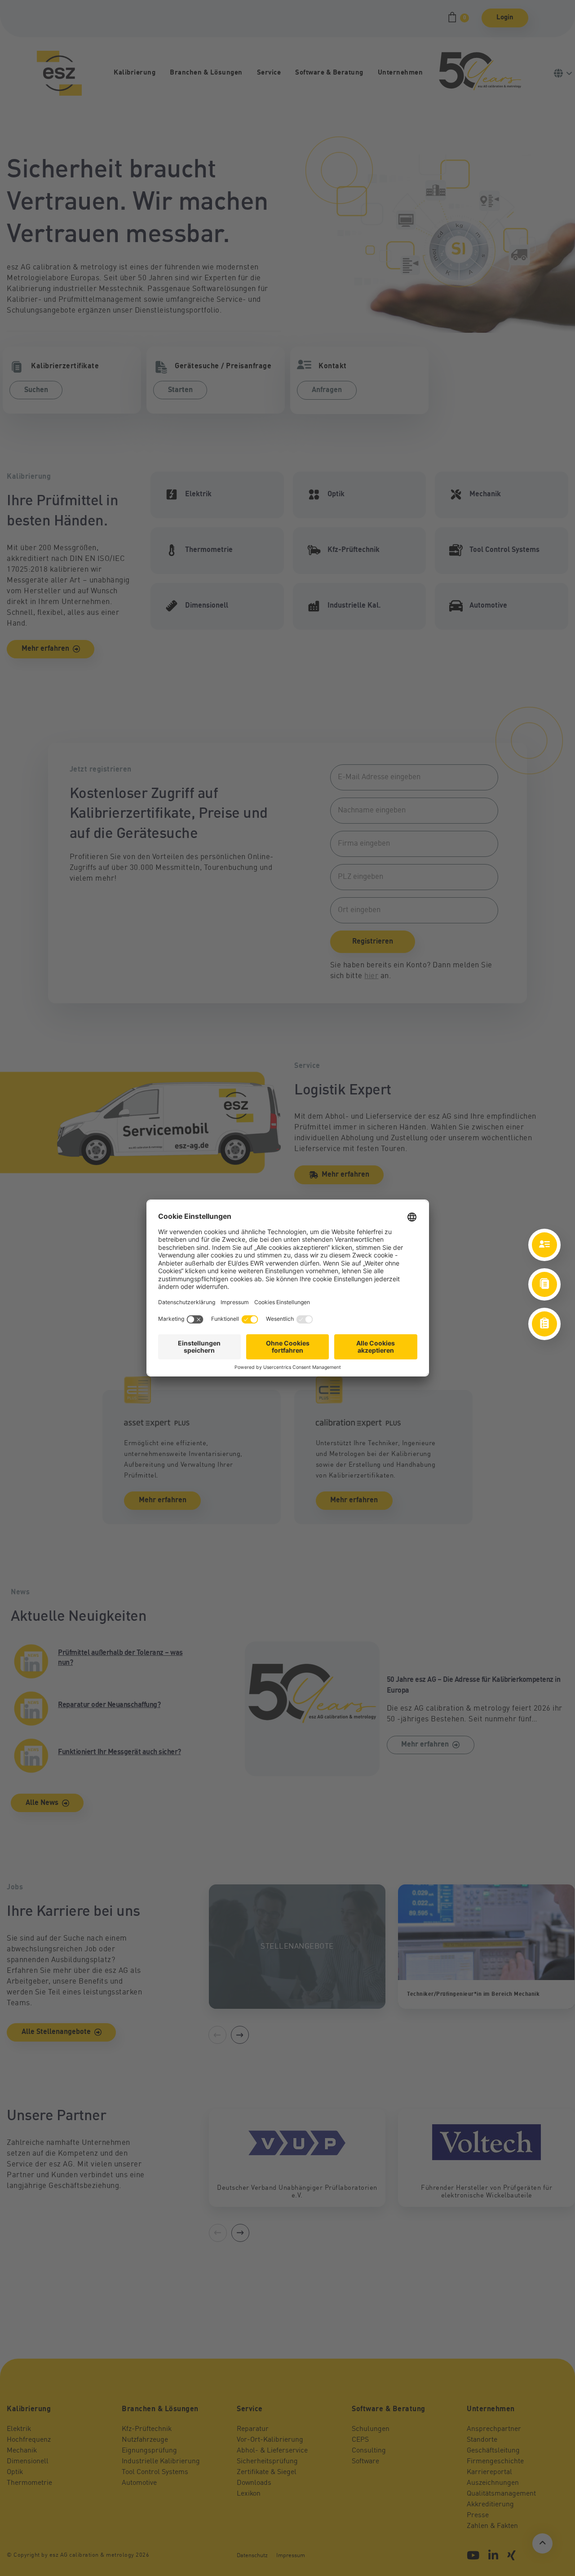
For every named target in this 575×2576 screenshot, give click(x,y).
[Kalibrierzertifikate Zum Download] (544, 1284)
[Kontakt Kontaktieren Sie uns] (544, 1245)
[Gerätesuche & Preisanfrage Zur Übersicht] (544, 1324)
